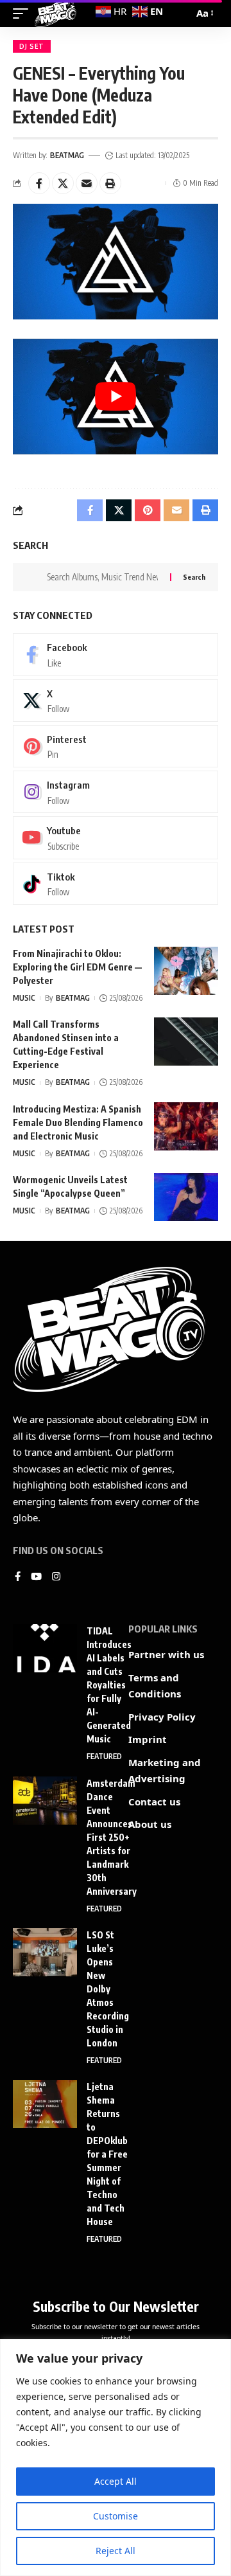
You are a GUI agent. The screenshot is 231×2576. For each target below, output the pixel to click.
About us (150, 1824)
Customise (116, 2516)
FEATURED (104, 1756)
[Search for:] (104, 577)
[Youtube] (116, 837)
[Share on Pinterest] (148, 510)
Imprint (148, 1739)
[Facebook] (116, 654)
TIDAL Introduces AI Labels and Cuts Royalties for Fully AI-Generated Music (109, 1685)
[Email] (87, 183)
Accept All (116, 2481)
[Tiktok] (116, 884)
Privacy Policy (162, 1717)
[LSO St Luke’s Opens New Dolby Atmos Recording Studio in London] (45, 1952)
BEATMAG (67, 155)
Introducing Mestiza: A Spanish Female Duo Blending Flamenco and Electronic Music (78, 1123)
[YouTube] (36, 1577)
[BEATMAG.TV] (56, 13)
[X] (116, 701)
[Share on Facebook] (39, 183)
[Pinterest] (116, 746)
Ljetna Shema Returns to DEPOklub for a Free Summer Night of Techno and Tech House (107, 2154)
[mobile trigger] (24, 13)
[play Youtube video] (116, 397)
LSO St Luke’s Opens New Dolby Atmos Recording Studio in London (108, 1989)
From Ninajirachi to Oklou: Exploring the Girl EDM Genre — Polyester (77, 967)
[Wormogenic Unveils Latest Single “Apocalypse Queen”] (186, 1197)
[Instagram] (116, 792)
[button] (110, 183)
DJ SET (32, 46)
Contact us (154, 1802)
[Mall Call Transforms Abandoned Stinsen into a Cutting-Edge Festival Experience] (186, 1042)
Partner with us (166, 1654)
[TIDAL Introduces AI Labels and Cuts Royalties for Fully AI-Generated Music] (45, 1648)
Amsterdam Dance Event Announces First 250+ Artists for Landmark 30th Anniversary (112, 1837)
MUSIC (24, 998)
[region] (116, 2457)
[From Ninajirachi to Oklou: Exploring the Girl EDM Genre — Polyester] (186, 971)
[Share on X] (63, 183)
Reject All (116, 2551)
